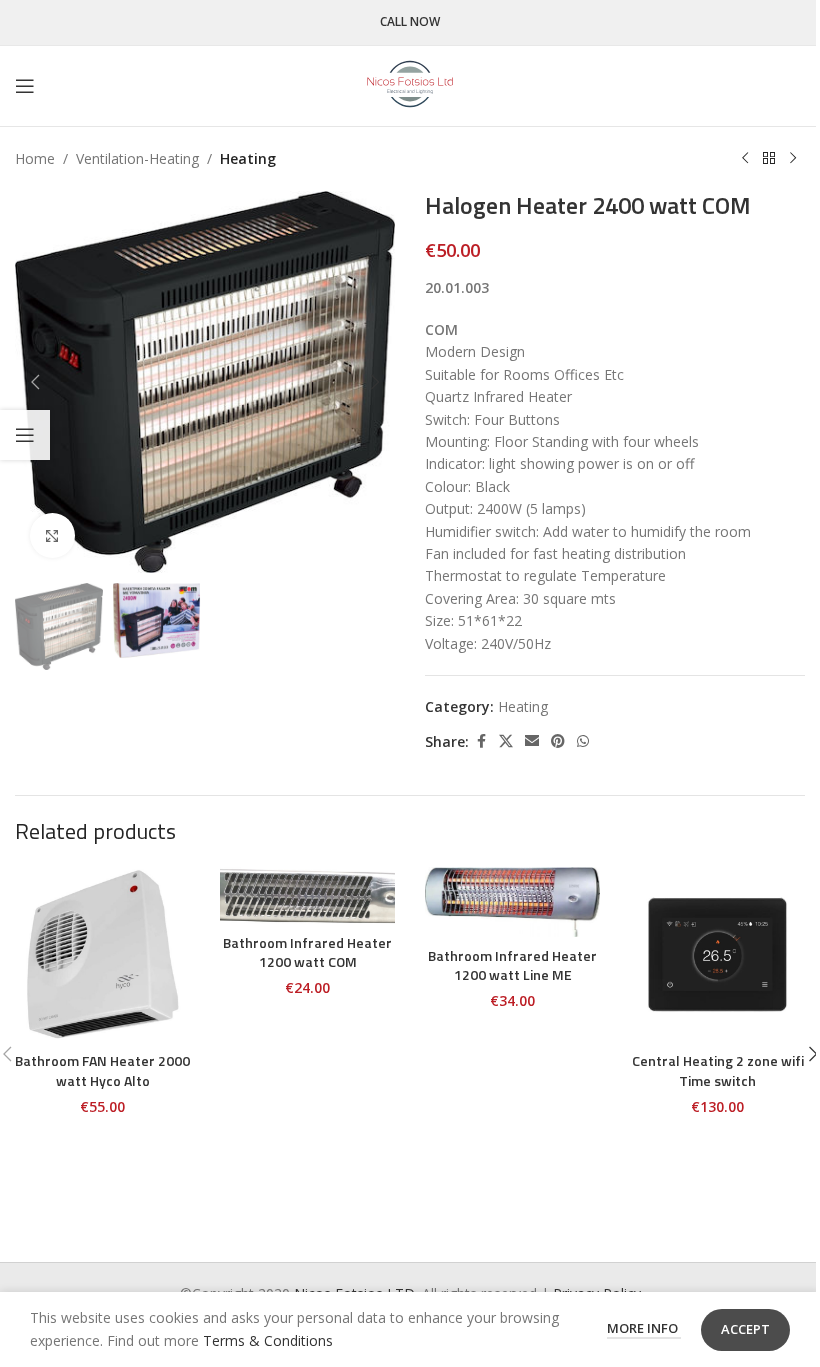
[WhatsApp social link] (583, 741)
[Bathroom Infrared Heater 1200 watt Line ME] (512, 902)
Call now (410, 22)
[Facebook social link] (481, 741)
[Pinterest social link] (558, 741)
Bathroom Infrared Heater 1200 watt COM (307, 952)
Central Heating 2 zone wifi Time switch (718, 1070)
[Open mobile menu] (25, 86)
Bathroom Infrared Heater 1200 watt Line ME (512, 965)
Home (35, 158)
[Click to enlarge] (52, 535)
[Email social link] (532, 741)
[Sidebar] (25, 435)
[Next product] (793, 159)
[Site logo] (410, 84)
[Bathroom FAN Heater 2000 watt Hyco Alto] (102, 954)
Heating (248, 158)
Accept (745, 1329)
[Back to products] (769, 159)
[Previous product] (745, 159)
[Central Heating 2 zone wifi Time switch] (717, 954)
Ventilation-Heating (137, 158)
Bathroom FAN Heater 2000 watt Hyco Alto (102, 1070)
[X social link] (506, 741)
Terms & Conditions (268, 1340)
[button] (35, 382)
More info (644, 1328)
